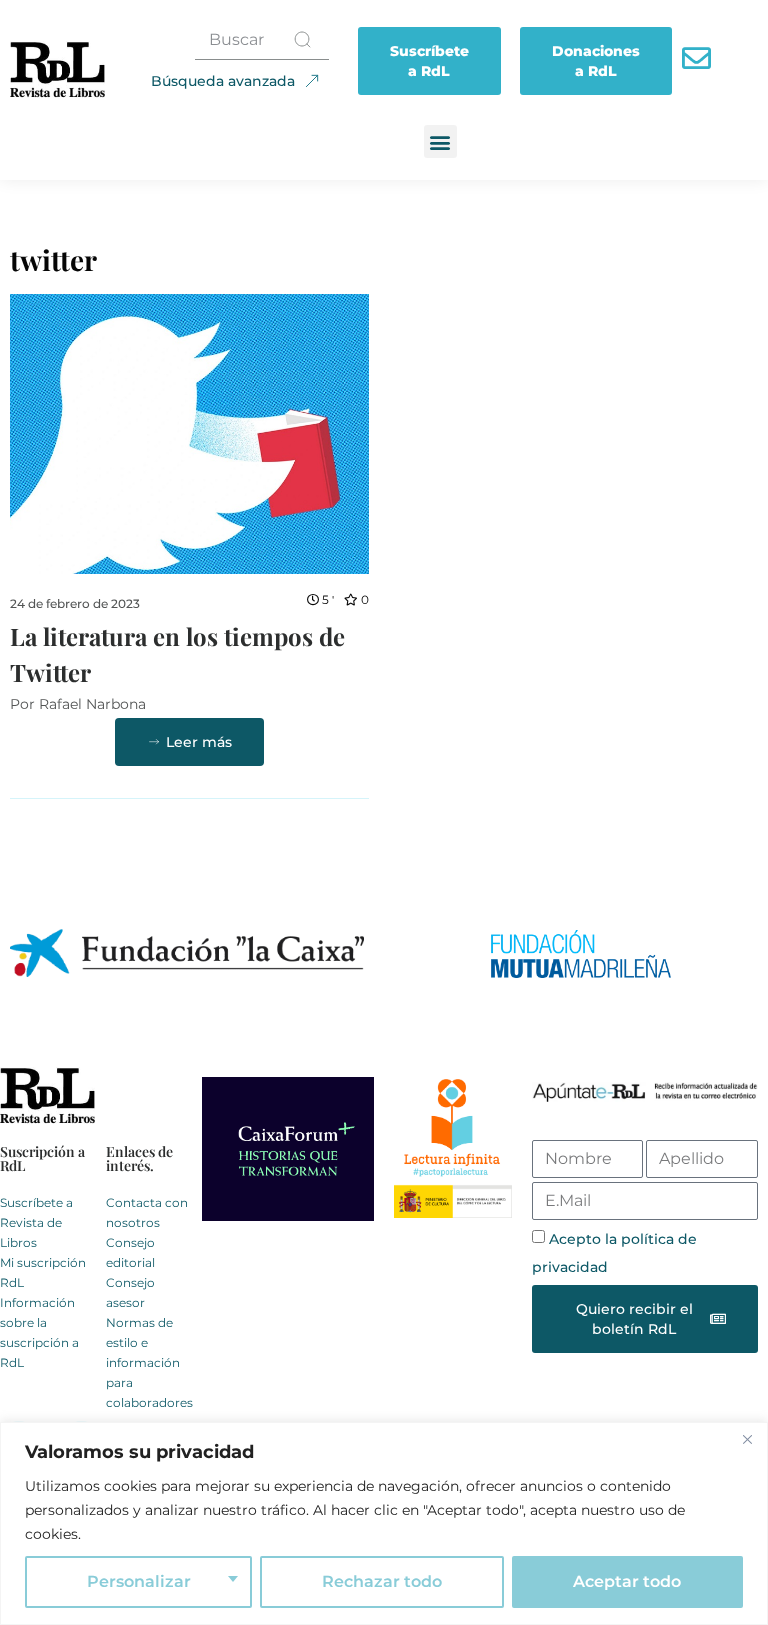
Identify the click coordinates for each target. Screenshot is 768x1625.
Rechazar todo (382, 1581)
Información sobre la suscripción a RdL (39, 1332)
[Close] (747, 1439)
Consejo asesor (130, 1292)
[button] (440, 141)
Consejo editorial (130, 1252)
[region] (384, 1523)
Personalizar (139, 1581)
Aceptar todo (627, 1581)
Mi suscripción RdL (43, 1272)
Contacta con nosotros (147, 1212)
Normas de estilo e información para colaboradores (149, 1362)
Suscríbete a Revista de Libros (36, 1222)
